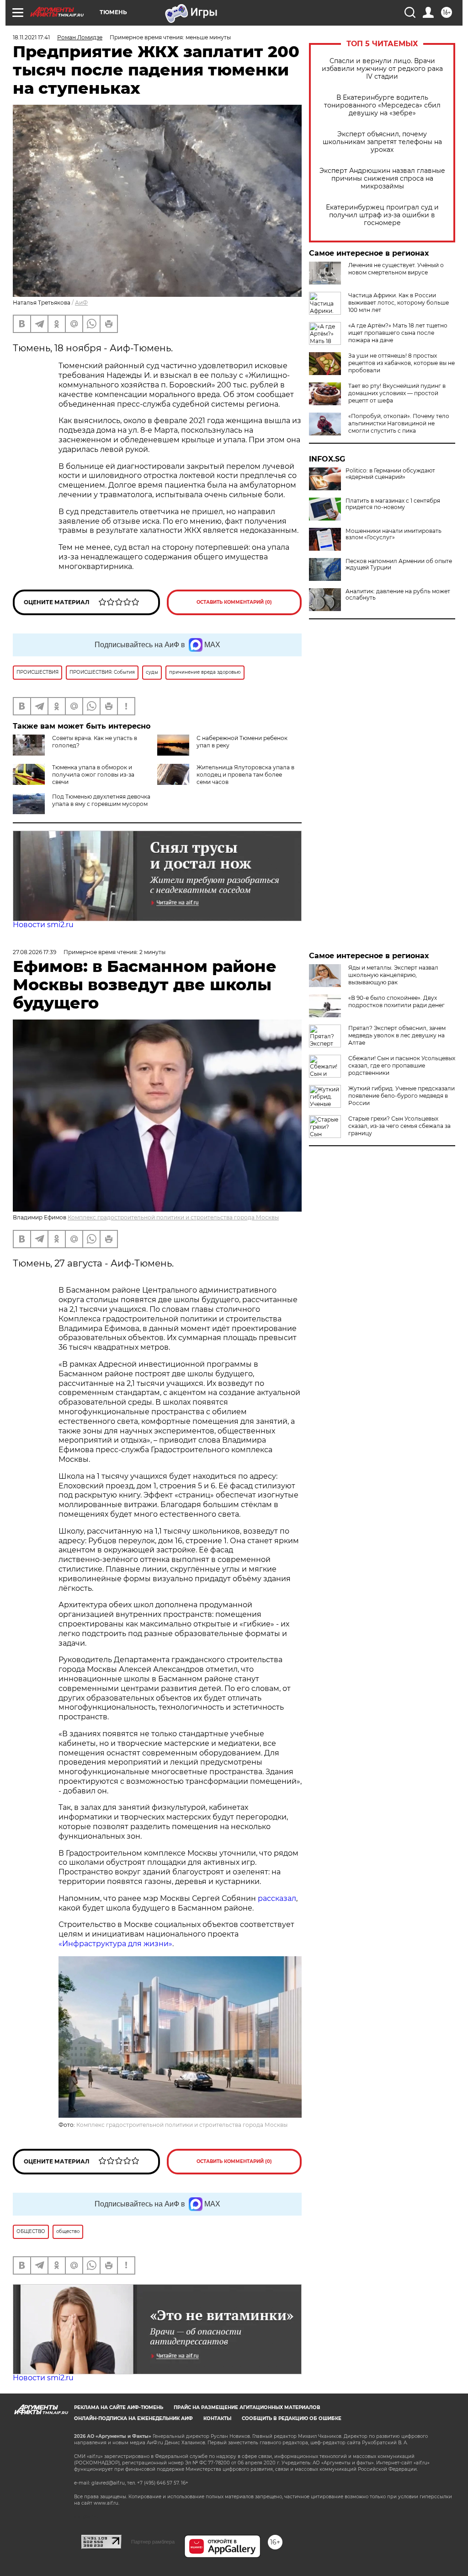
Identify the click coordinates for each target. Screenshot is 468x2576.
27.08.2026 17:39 (35, 952)
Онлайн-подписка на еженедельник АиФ (133, 2418)
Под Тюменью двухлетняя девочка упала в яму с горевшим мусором (101, 800)
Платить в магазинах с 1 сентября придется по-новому (393, 504)
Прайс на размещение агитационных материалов (247, 2407)
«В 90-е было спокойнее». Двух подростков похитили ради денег (396, 1001)
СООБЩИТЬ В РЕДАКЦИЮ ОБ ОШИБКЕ (292, 2418)
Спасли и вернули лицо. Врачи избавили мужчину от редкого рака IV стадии (382, 69)
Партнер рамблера (153, 2542)
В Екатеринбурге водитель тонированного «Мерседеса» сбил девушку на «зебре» (382, 105)
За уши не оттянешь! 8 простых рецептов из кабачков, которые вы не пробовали (402, 363)
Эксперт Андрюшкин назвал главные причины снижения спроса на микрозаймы (382, 179)
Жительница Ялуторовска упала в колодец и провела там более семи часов (245, 775)
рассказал (277, 1898)
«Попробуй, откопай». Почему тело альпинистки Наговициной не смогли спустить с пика (399, 423)
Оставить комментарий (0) (234, 602)
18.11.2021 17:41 (31, 37)
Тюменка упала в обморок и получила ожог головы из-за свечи (93, 775)
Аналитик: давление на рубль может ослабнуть (398, 595)
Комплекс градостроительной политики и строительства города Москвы (173, 1217)
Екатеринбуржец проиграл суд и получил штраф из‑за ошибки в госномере (382, 215)
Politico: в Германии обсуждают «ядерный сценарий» (390, 474)
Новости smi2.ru (43, 925)
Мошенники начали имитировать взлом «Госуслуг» (394, 534)
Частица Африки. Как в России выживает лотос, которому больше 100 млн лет (399, 303)
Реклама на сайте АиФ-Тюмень (119, 2407)
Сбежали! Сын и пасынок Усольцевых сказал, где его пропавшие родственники (402, 1065)
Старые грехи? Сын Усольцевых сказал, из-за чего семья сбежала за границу (399, 1126)
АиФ (81, 303)
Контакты (217, 2418)
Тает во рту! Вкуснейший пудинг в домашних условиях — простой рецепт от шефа (397, 393)
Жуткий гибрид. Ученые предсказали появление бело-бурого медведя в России (402, 1096)
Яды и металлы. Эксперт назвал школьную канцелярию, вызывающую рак (393, 975)
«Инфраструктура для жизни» (115, 1944)
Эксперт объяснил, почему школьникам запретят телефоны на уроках (382, 142)
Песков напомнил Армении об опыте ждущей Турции (399, 564)
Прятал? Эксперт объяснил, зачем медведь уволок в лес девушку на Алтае (397, 1035)
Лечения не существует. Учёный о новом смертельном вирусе (396, 269)
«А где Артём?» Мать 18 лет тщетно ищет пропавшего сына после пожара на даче (398, 333)
